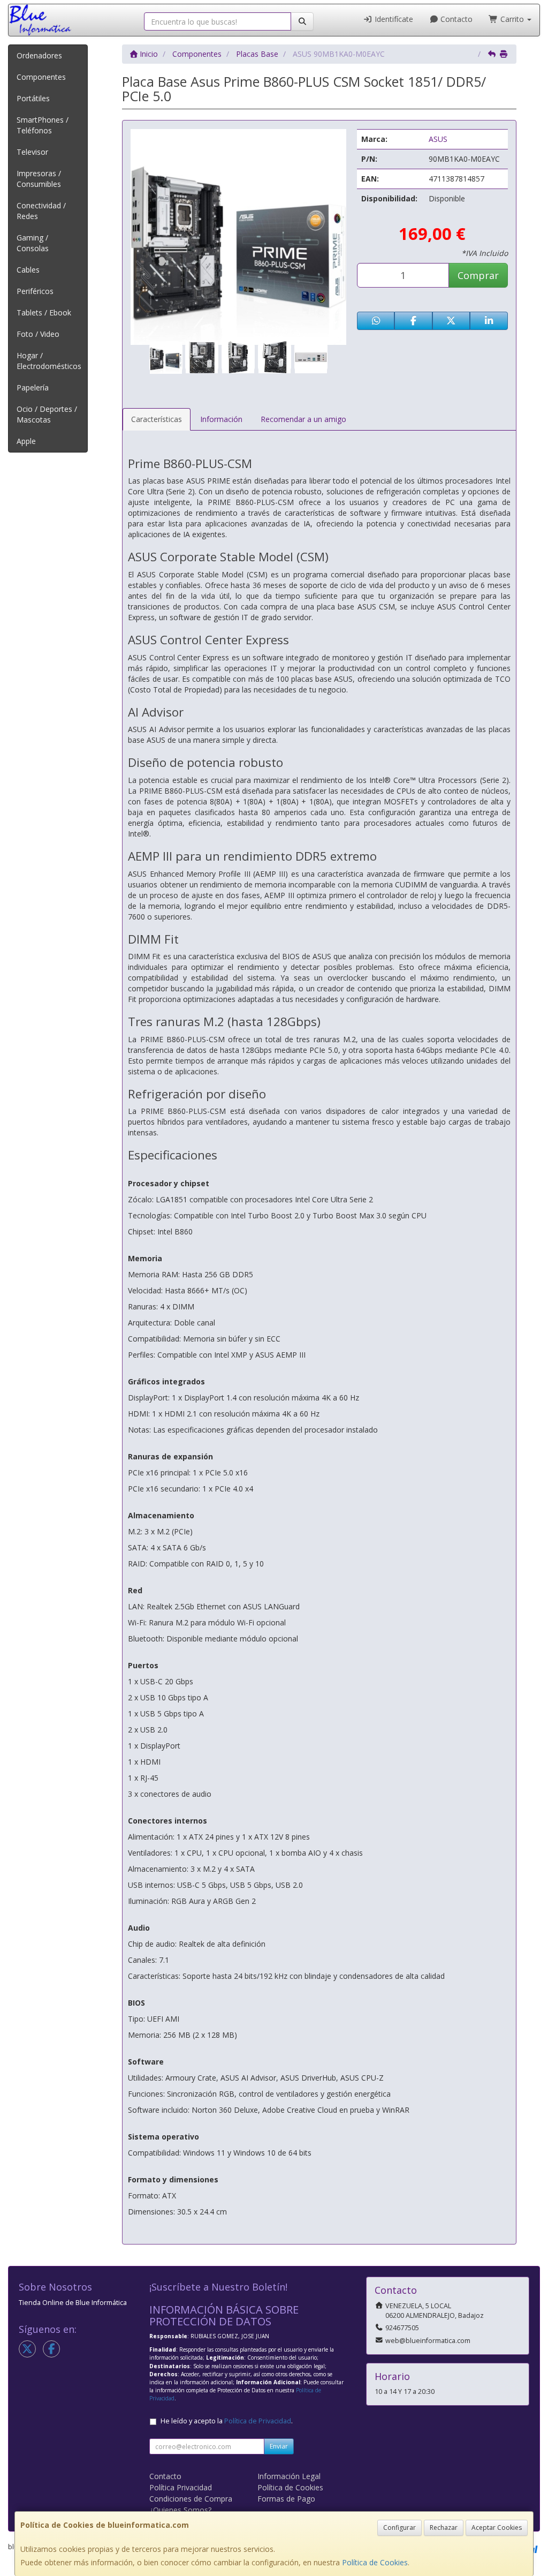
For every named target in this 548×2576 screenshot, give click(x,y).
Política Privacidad (181, 2487)
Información (221, 419)
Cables (28, 270)
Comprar (478, 275)
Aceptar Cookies (497, 2528)
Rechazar (444, 2528)
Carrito (512, 19)
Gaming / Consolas (33, 243)
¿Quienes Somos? (180, 2510)
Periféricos (35, 291)
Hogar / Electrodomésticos (49, 361)
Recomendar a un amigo (303, 419)
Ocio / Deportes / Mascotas (47, 414)
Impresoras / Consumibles (39, 179)
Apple (26, 441)
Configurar (399, 2528)
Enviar (279, 2446)
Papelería (33, 387)
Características (157, 419)
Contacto (455, 19)
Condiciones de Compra (191, 2499)
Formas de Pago (286, 2499)
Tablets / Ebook (44, 312)
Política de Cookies (375, 2562)
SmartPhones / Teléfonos (43, 125)
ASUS (438, 139)
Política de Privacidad (258, 2421)
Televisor (32, 152)
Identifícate (393, 19)
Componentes (41, 77)
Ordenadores (39, 55)
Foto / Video (38, 334)
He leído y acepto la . (227, 2421)
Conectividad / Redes (41, 211)
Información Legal (289, 2476)
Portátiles (33, 98)
